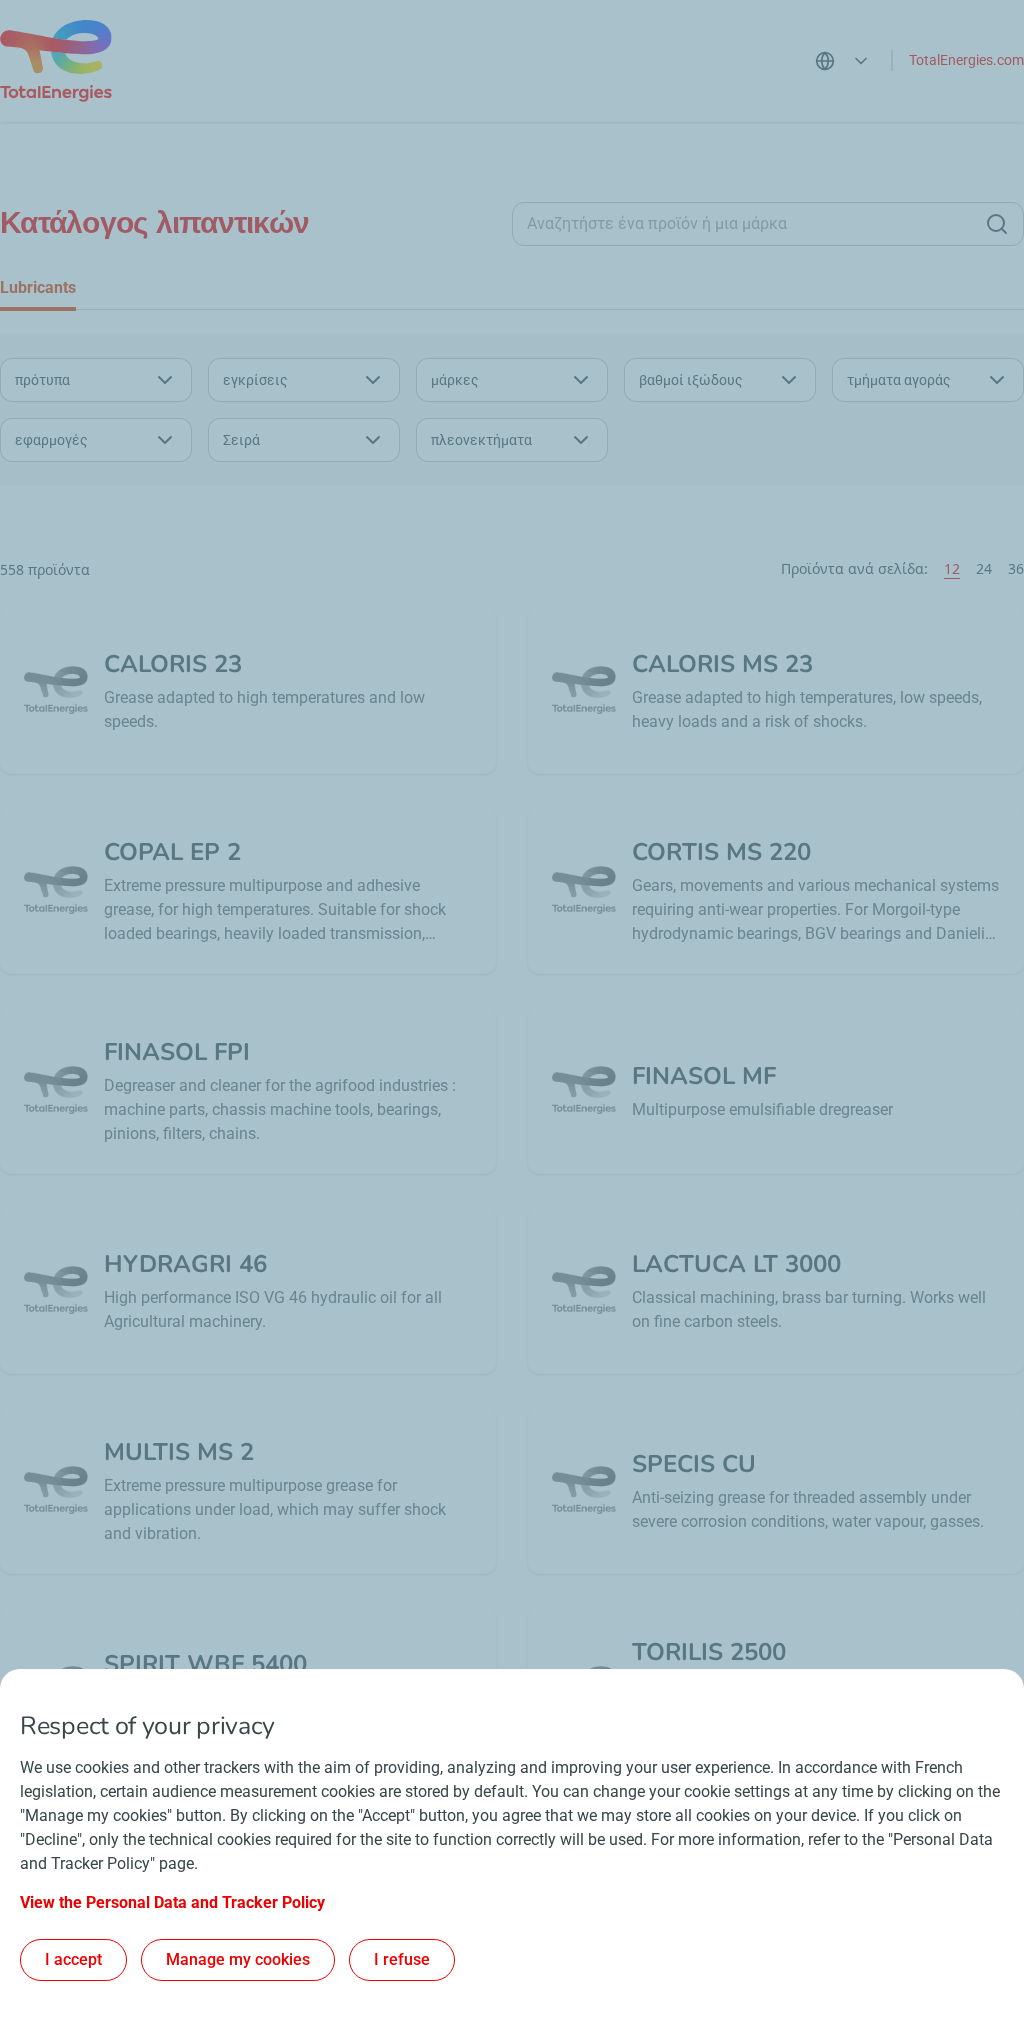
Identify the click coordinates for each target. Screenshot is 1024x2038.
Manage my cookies (238, 1959)
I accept (73, 1959)
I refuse (402, 1959)
